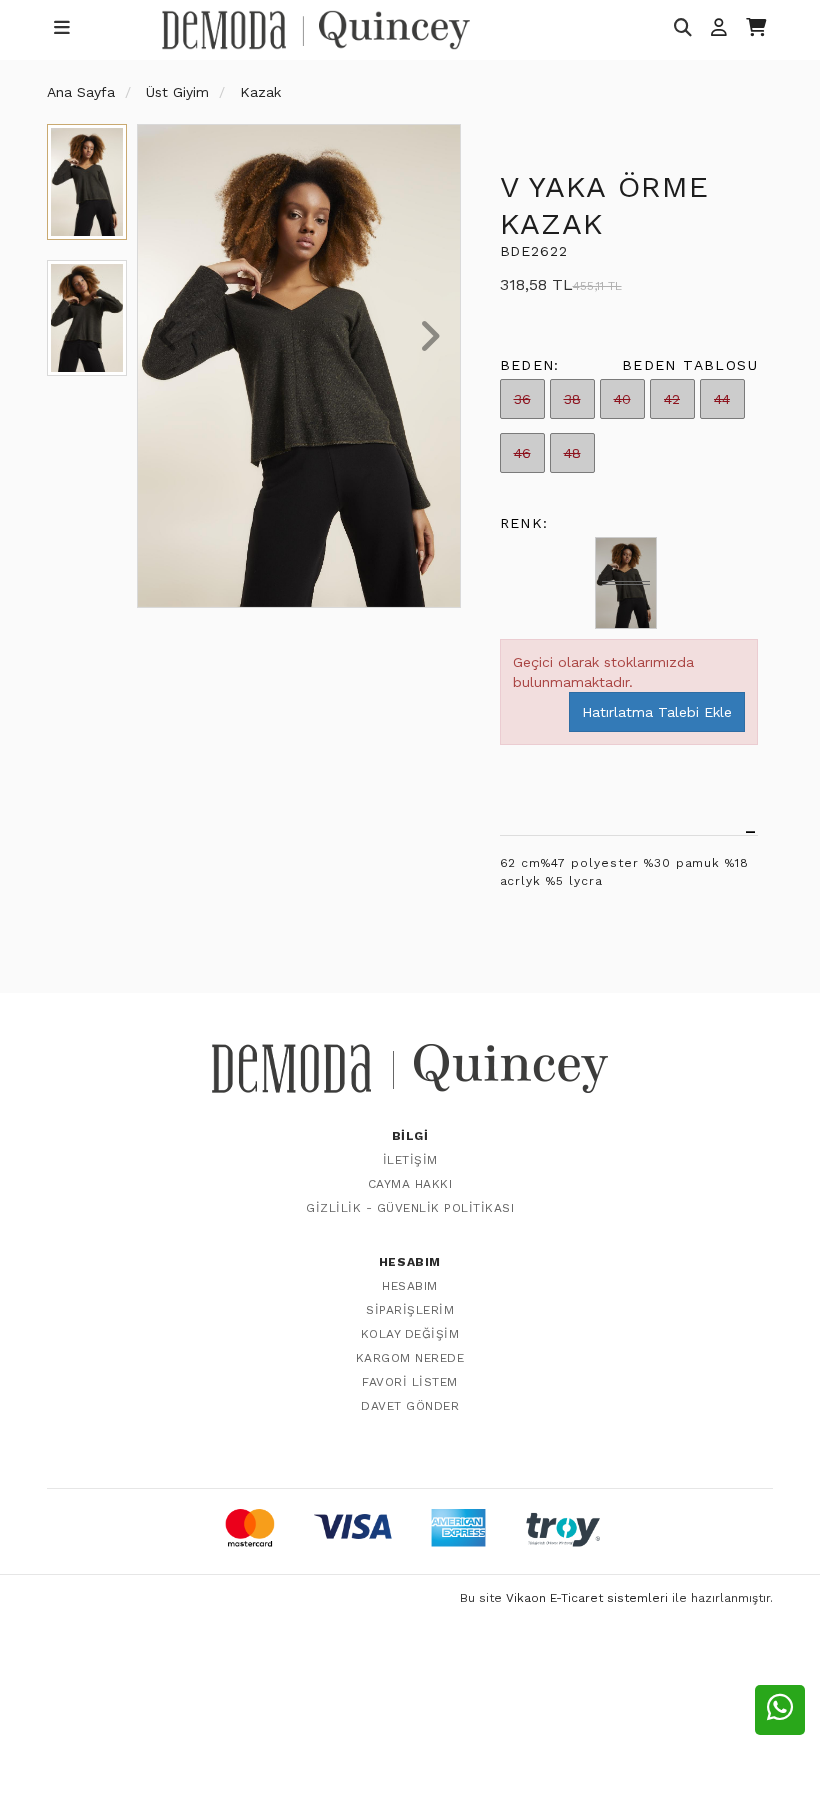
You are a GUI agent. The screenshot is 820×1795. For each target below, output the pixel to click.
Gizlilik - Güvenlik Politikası (410, 1208)
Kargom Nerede (410, 1358)
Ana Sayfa (81, 92)
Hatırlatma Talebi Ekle (657, 712)
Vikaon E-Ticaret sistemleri (587, 1598)
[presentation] (168, 338)
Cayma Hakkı (410, 1184)
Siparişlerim (410, 1310)
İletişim (410, 1160)
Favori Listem (410, 1382)
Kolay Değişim (410, 1334)
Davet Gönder (410, 1406)
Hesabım (410, 1286)
